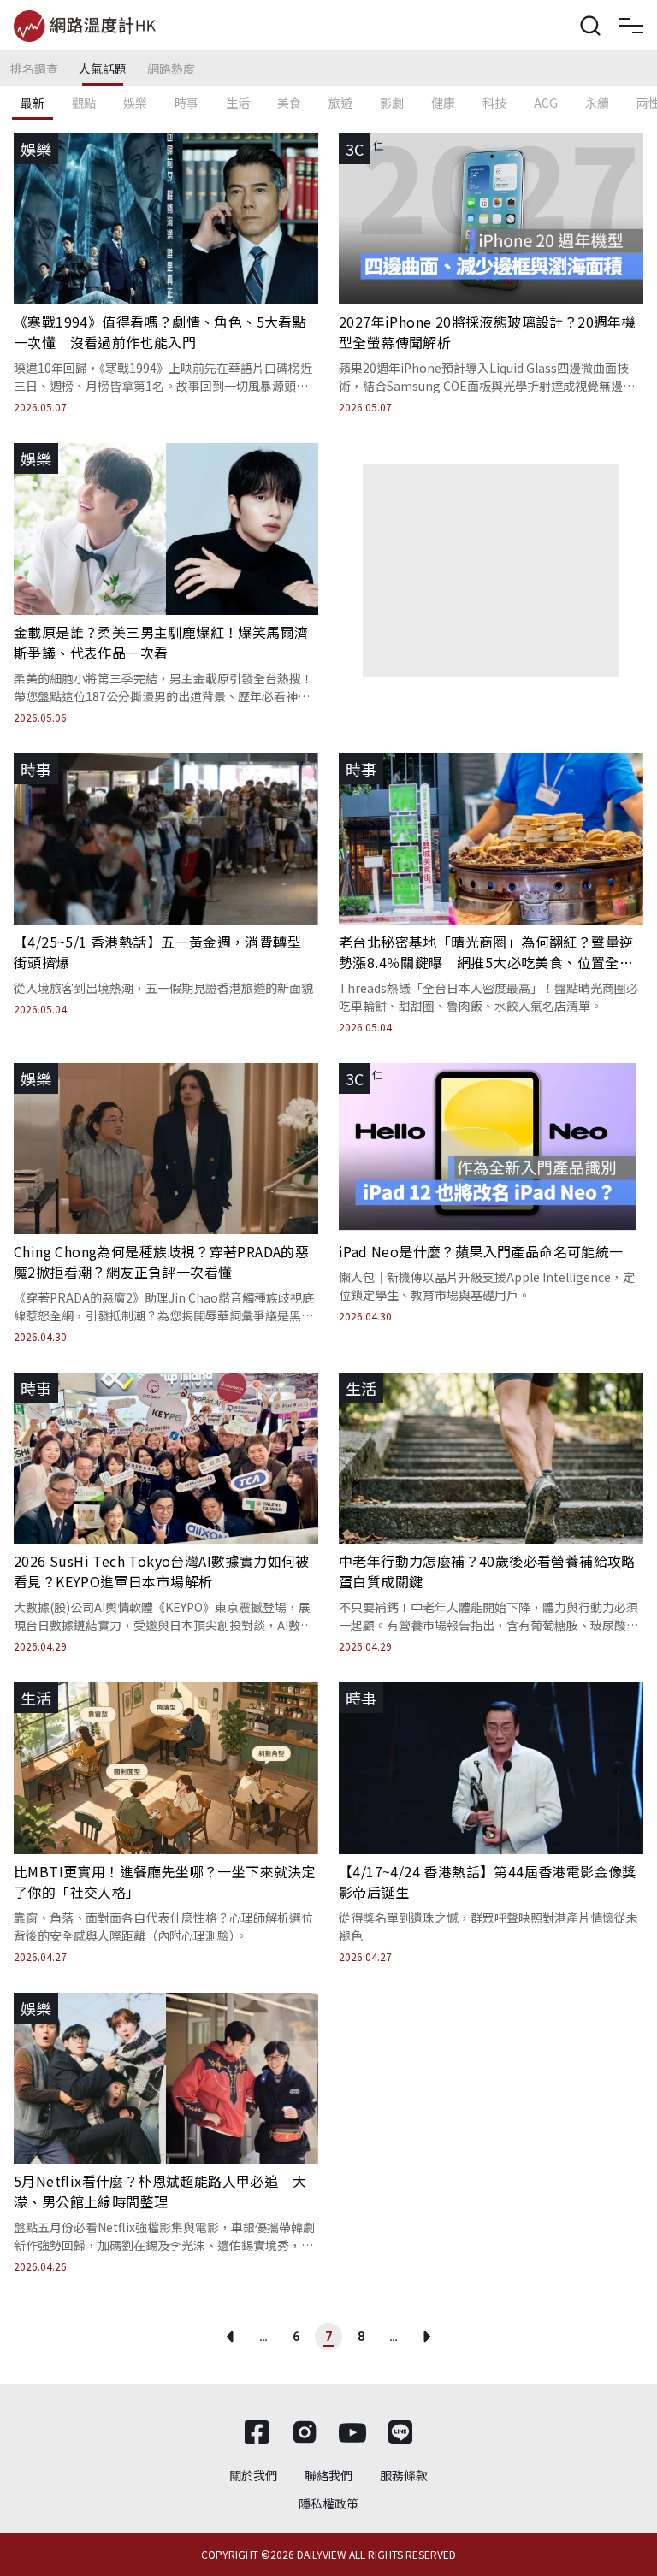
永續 (597, 103)
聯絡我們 (328, 2475)
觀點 (84, 103)
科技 (494, 103)
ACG (546, 103)
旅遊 (340, 103)
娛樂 (135, 103)
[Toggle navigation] (631, 26)
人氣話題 (103, 68)
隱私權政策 (328, 2503)
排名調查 (34, 68)
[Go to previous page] (231, 2337)
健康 (443, 103)
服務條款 (404, 2475)
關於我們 (253, 2475)
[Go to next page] (426, 2337)
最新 (33, 103)
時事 (186, 103)
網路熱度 (171, 68)
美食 (289, 103)
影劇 (392, 103)
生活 (238, 103)
